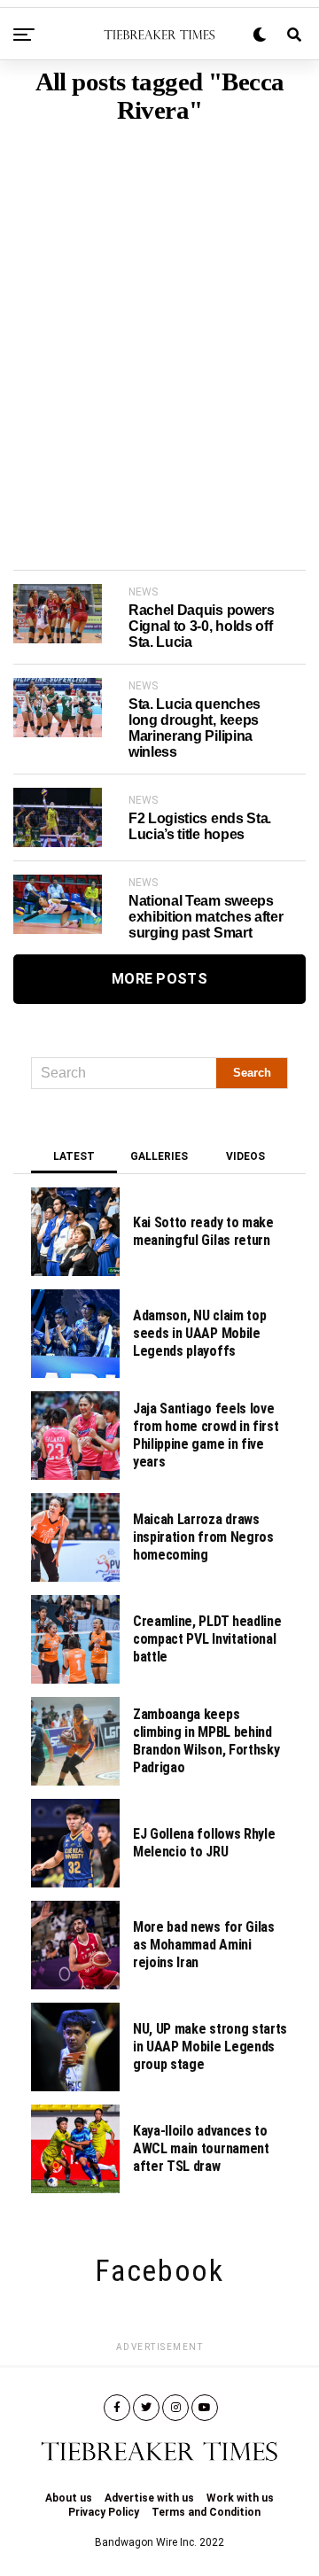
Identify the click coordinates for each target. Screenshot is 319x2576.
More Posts (159, 979)
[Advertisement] (159, 320)
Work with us (240, 2498)
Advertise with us (149, 2498)
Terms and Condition (206, 2512)
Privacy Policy (104, 2512)
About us (69, 2498)
